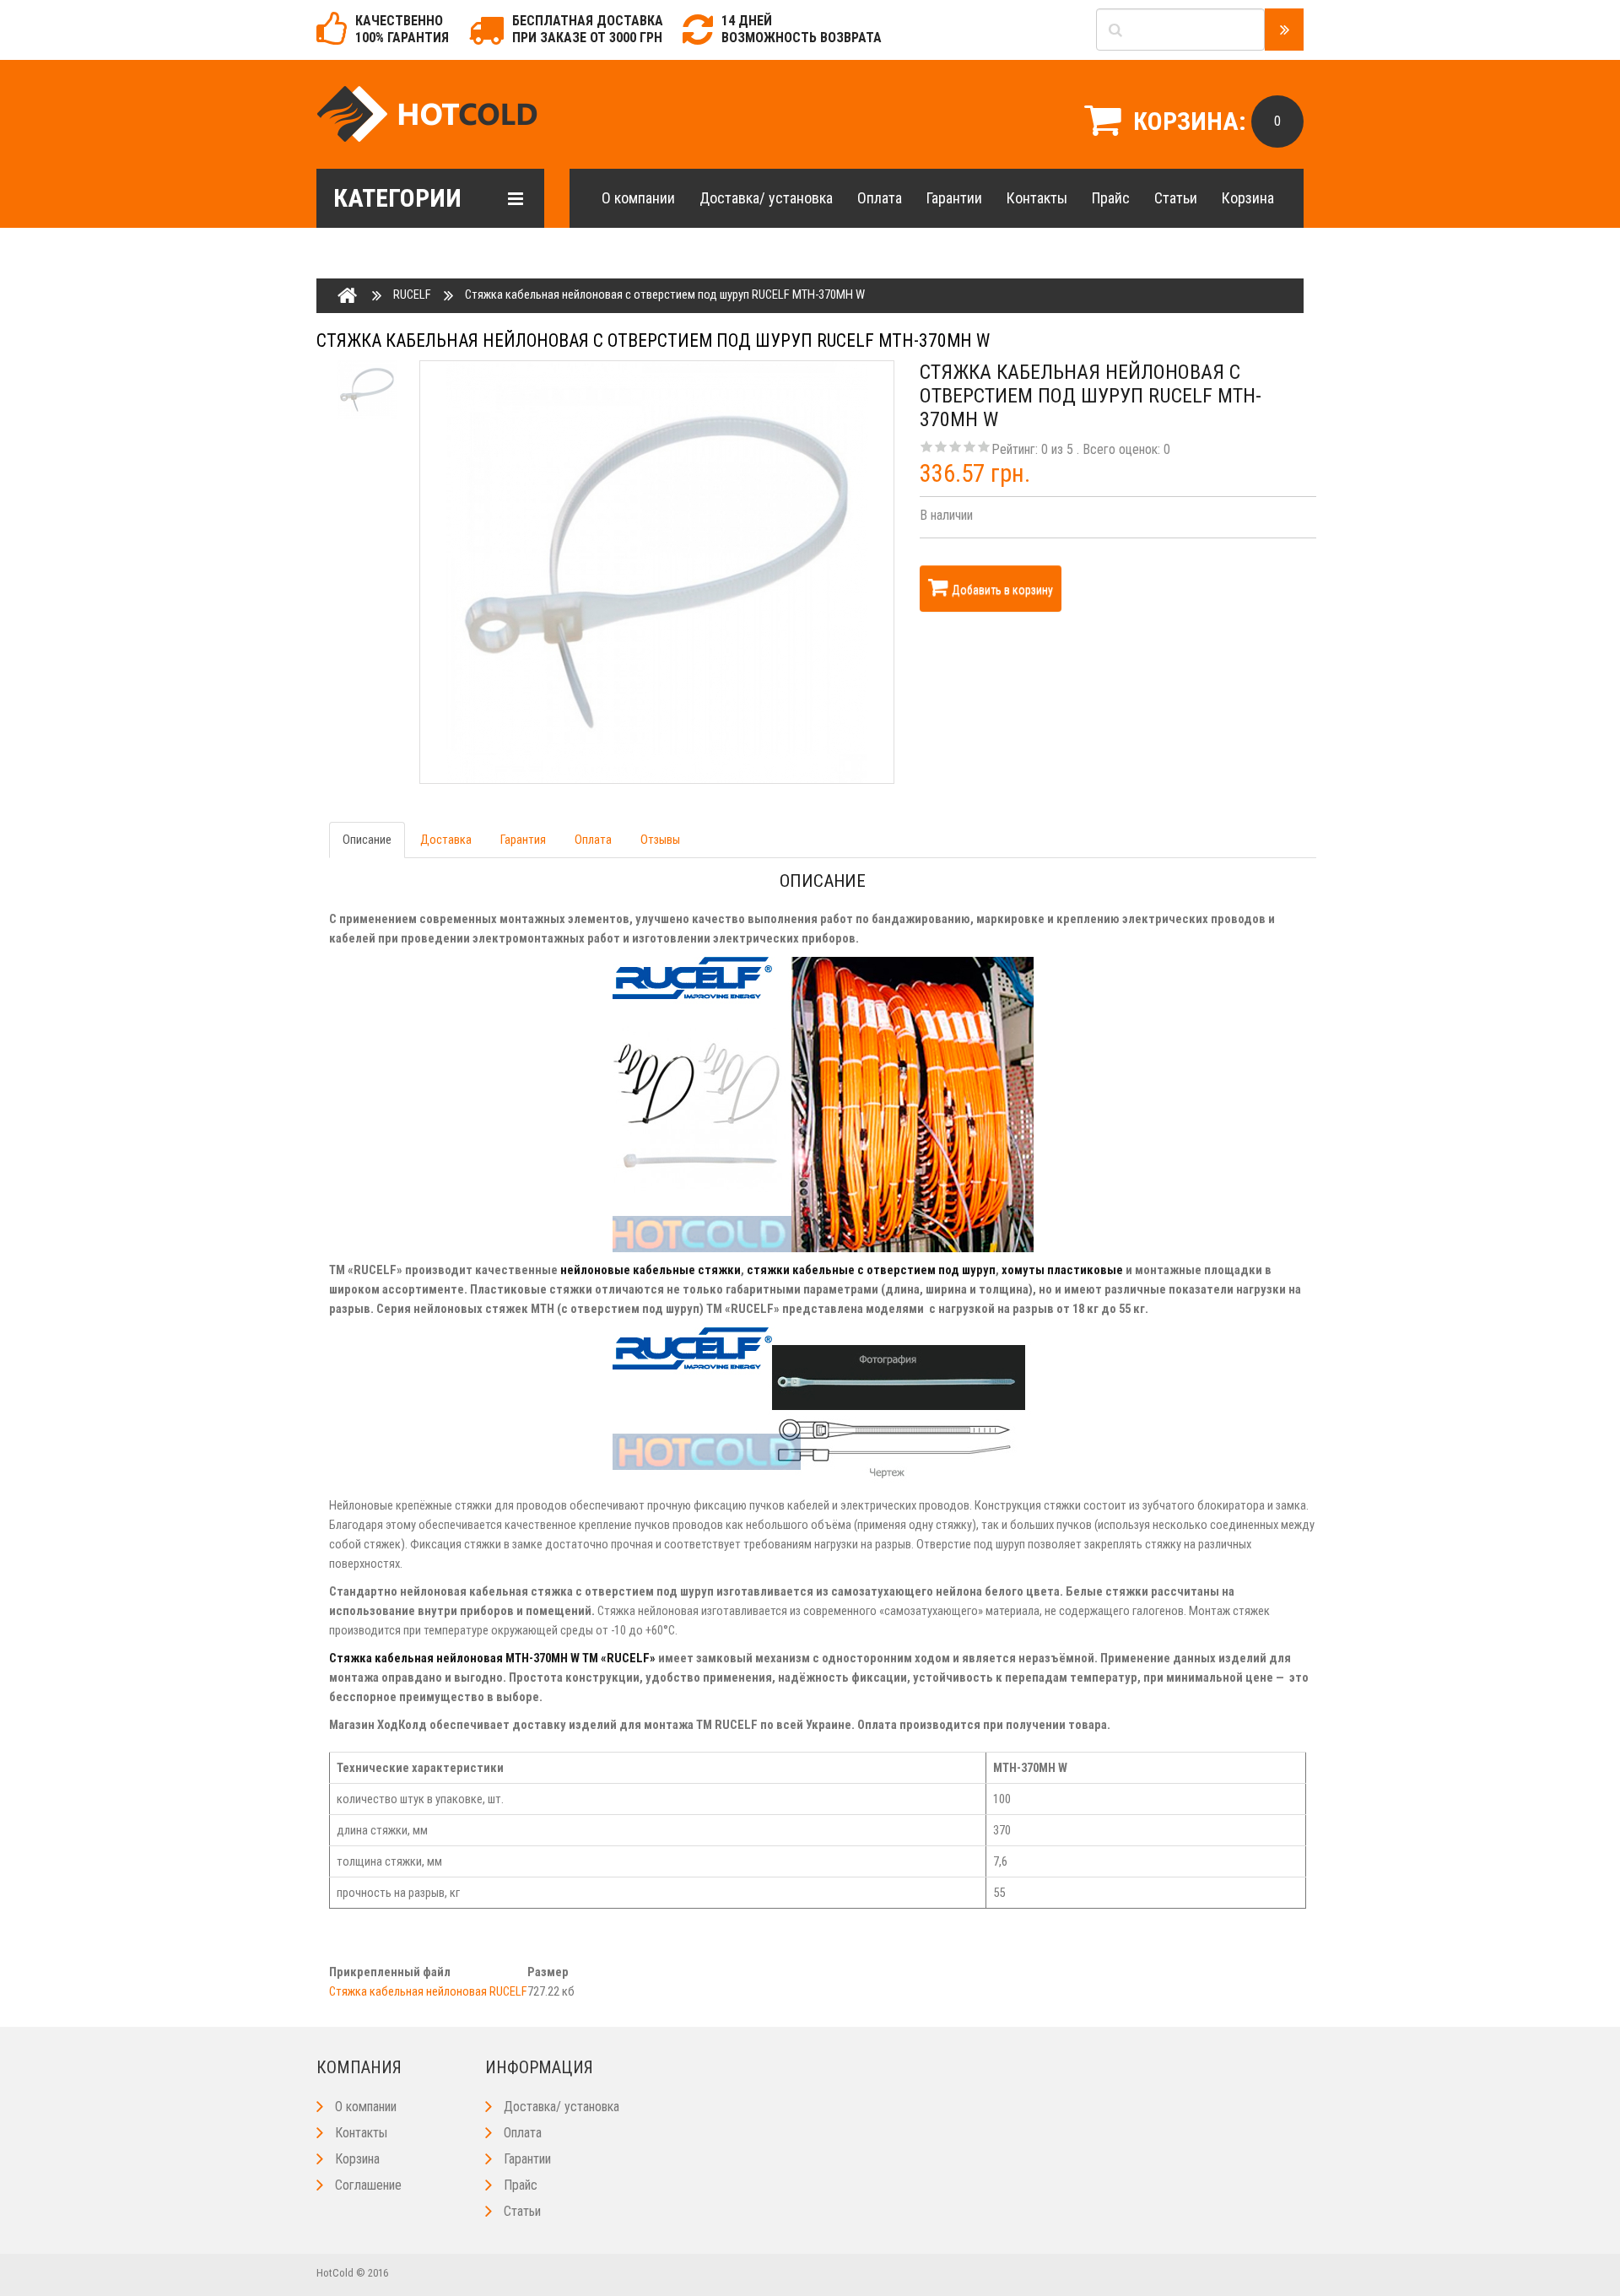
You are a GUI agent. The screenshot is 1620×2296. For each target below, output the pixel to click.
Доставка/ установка (766, 198)
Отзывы (660, 840)
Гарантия (523, 840)
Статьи (1176, 198)
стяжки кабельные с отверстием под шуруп (871, 1270)
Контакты (1037, 198)
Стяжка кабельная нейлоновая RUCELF (428, 1991)
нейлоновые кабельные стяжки (651, 1270)
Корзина (1248, 198)
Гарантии (954, 198)
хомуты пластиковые (1062, 1270)
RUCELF (412, 294)
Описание (367, 840)
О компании (638, 198)
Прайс (1111, 198)
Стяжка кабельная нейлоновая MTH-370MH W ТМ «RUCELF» (492, 1658)
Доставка (446, 840)
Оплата (880, 198)
